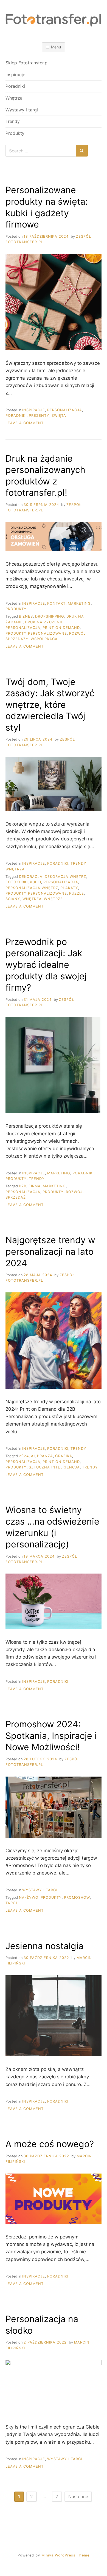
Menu (56, 47)
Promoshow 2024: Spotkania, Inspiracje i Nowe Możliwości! (51, 1736)
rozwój (74, 1192)
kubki (36, 882)
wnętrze (53, 899)
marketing (54, 1186)
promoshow (77, 1897)
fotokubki (17, 882)
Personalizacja (65, 410)
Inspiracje (15, 75)
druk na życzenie (44, 622)
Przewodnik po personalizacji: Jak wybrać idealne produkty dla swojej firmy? (46, 965)
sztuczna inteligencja (54, 1467)
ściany (13, 899)
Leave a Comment (25, 423)
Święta (59, 416)
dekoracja (31, 877)
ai (33, 1456)
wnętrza (32, 899)
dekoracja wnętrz (65, 877)
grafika (64, 1456)
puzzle (77, 893)
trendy (90, 1467)
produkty (53, 1192)
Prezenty (39, 416)
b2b (23, 1186)
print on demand (61, 628)
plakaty (69, 888)
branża (45, 1456)
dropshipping (50, 616)
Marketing (79, 603)
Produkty (15, 133)
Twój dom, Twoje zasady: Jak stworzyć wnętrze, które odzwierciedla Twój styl (50, 705)
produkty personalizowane (36, 633)
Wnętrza (14, 98)
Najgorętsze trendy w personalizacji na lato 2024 (50, 1251)
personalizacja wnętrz (32, 888)
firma (35, 1186)
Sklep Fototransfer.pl (27, 63)
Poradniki (15, 86)
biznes (26, 616)
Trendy (13, 121)
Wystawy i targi (22, 110)
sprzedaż (16, 1197)
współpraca (44, 639)
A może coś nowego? (50, 2144)
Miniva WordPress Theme (65, 2555)
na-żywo (29, 1897)
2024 (24, 1456)
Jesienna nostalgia (44, 1946)
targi (11, 1903)
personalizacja (23, 628)
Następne (78, 2496)
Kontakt (56, 603)
